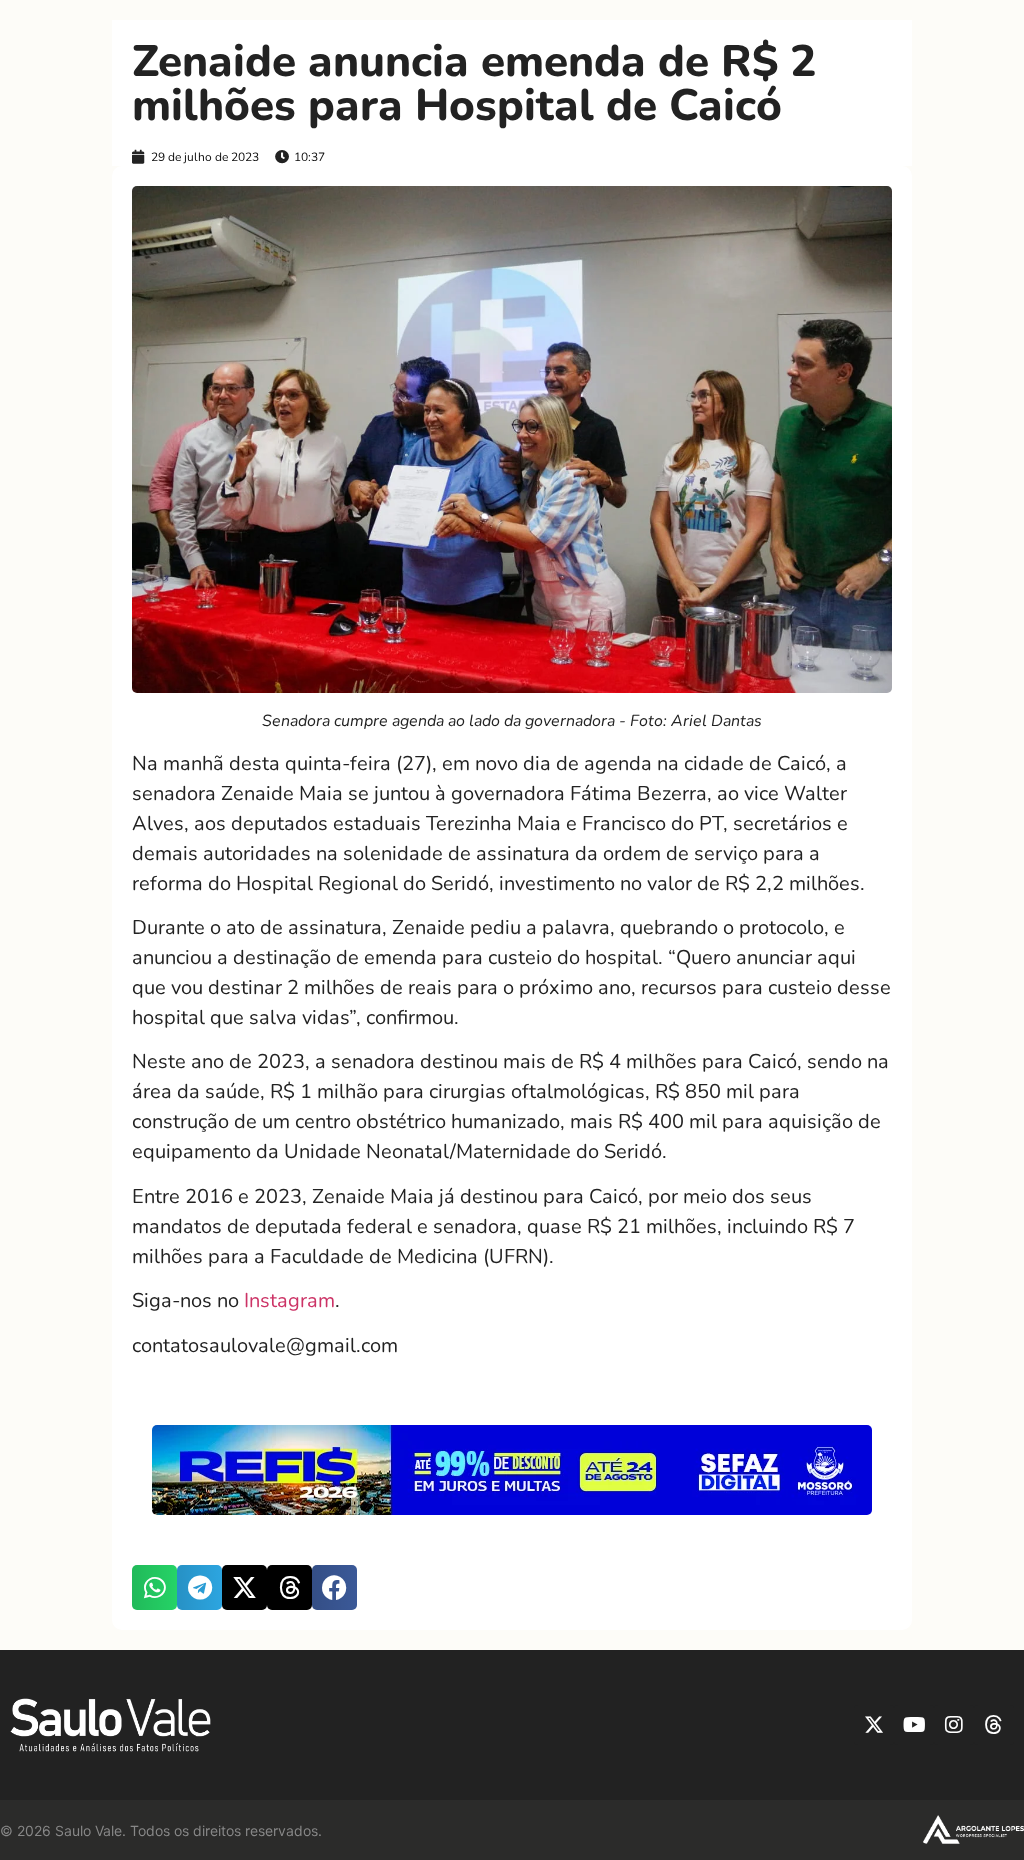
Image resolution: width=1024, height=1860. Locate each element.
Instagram (289, 1300)
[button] (154, 1587)
